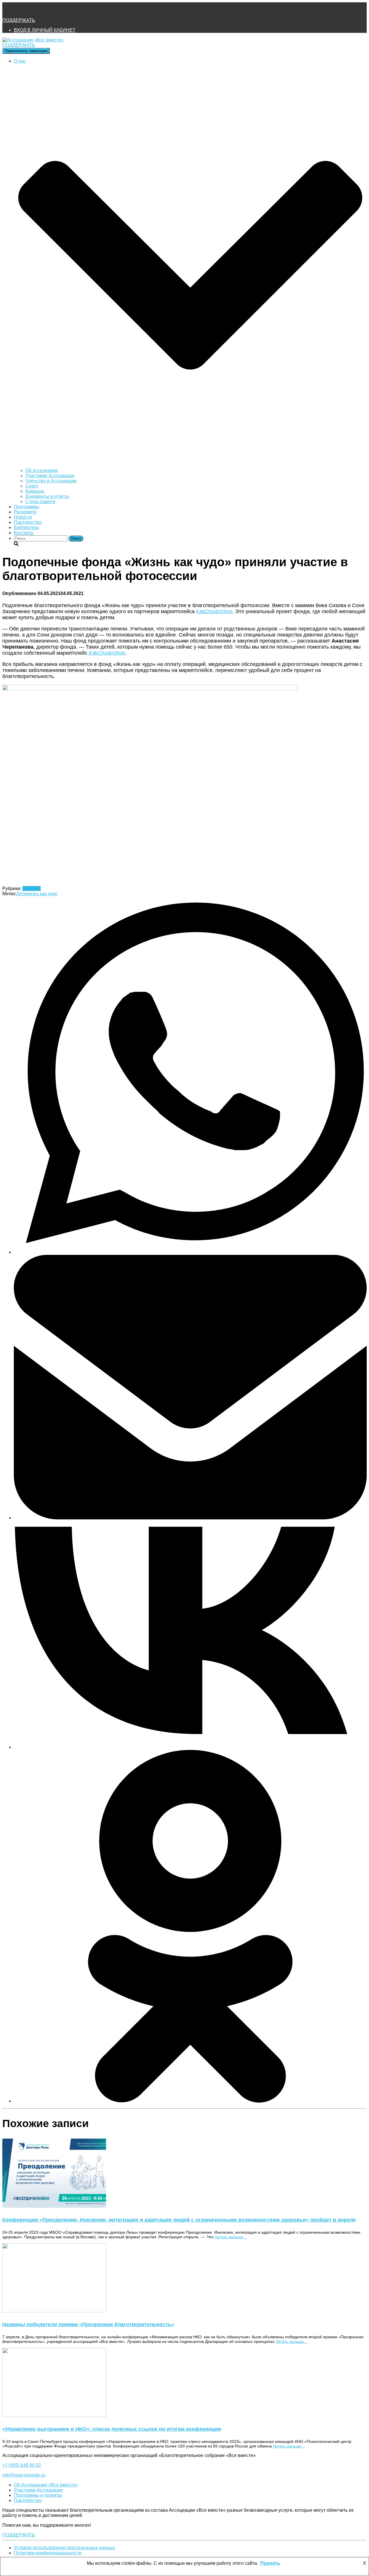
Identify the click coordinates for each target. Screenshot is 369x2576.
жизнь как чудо (42, 894)
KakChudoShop (214, 611)
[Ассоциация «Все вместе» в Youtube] (56, 10)
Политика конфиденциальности (48, 2553)
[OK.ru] (190, 2101)
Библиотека (26, 527)
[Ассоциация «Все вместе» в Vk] (40, 10)
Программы (27, 507)
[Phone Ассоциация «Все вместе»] (25, 10)
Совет (32, 486)
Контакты (24, 533)
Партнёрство (28, 522)
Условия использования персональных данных (64, 2548)
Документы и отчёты (47, 496)
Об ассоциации (42, 470)
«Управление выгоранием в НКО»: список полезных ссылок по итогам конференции (112, 2429)
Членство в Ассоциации (51, 481)
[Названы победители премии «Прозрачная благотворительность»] (54, 2311)
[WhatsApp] (190, 1252)
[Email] (190, 1518)
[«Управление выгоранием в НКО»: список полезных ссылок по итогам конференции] (54, 2415)
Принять (270, 2563)
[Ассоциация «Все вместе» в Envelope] (9, 10)
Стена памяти (40, 502)
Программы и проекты (38, 2495)
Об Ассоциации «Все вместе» (46, 2485)
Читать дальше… (230, 2237)
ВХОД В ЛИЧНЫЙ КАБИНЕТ (45, 30)
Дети (21, 894)
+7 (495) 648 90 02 (22, 2465)
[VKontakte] (190, 1747)
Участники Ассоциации (50, 476)
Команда (35, 491)
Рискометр (25, 512)
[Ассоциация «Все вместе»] (33, 40)
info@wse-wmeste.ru (24, 2475)
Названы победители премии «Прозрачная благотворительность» (88, 2324)
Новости (23, 517)
